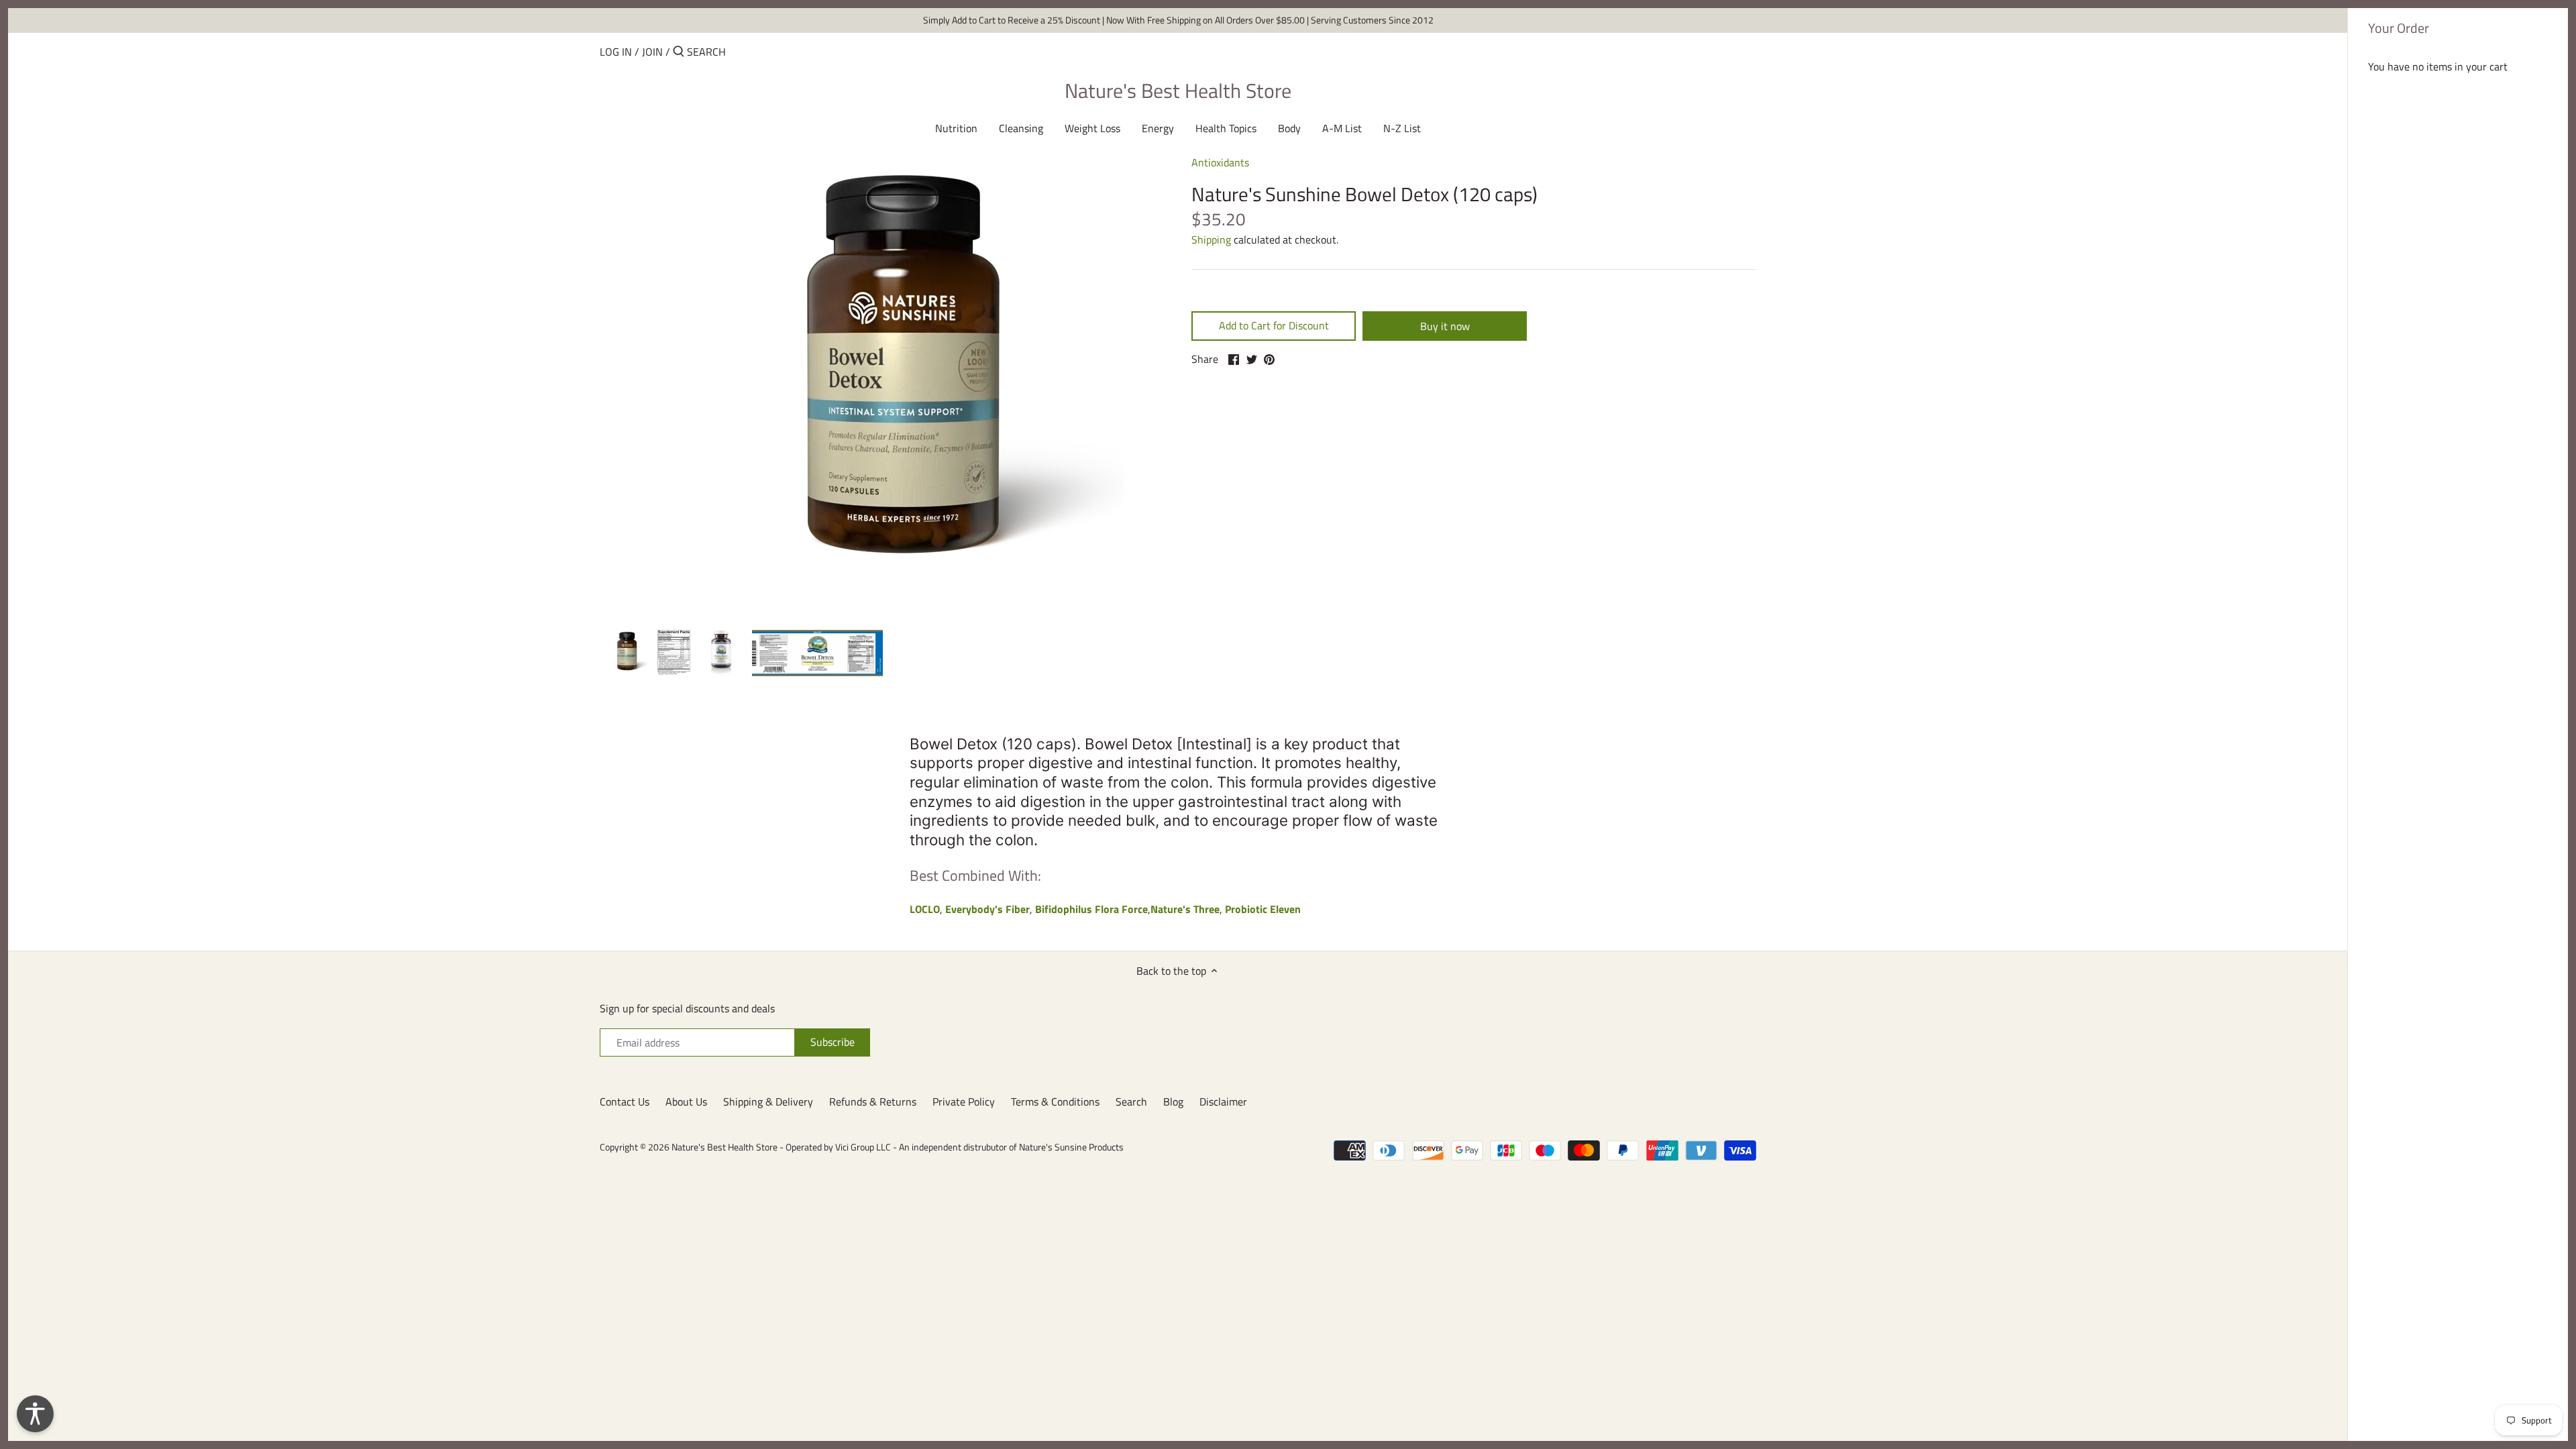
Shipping (1211, 239)
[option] (625, 653)
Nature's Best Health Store (1178, 91)
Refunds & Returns (873, 1102)
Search (1131, 1102)
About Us (686, 1102)
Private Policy (964, 1102)
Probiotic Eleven (1263, 909)
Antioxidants (1220, 162)
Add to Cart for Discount (1274, 325)
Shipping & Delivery (768, 1102)
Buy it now (1445, 326)
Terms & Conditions (1055, 1102)
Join (652, 52)
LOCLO (925, 909)
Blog (1173, 1102)
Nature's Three (1185, 909)
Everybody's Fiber (987, 909)
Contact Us (625, 1102)
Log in (616, 52)
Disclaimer (1223, 1102)
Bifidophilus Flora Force (1091, 909)
